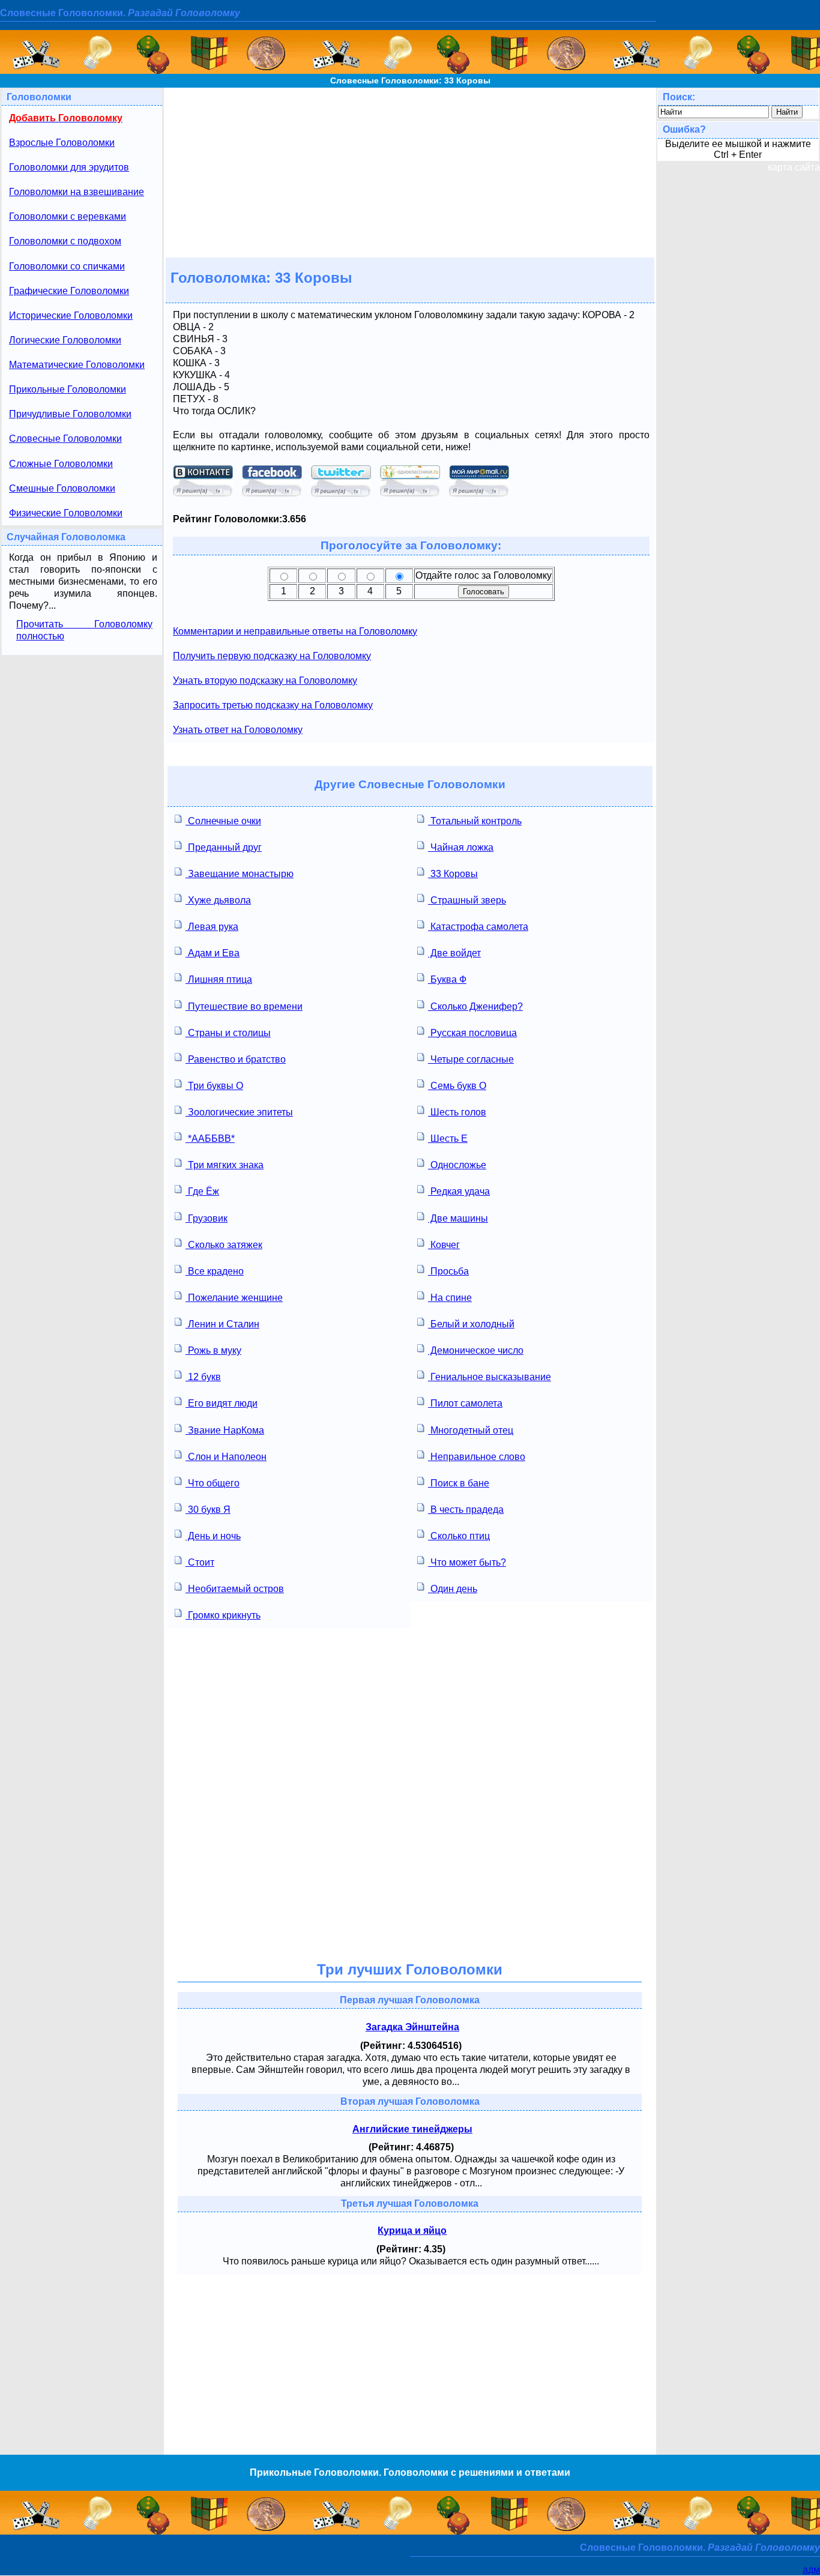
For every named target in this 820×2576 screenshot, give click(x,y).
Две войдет (454, 953)
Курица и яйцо (412, 2231)
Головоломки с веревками (68, 216)
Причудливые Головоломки (70, 414)
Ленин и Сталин (222, 1324)
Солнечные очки (223, 821)
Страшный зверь (467, 900)
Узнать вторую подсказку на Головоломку (265, 680)
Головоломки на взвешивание (77, 192)
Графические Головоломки (69, 291)
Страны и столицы (228, 1033)
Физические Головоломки (66, 513)
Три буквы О (214, 1086)
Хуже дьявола (218, 900)
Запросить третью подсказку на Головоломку (273, 705)
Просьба (448, 1271)
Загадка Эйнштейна (412, 2027)
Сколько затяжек (224, 1245)
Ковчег (444, 1245)
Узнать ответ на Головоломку (238, 730)
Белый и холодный (471, 1324)
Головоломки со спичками (67, 266)
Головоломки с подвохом (65, 241)
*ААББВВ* (210, 1139)
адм (811, 2570)
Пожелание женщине (234, 1298)
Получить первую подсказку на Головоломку (272, 656)
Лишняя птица (219, 979)
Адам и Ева (213, 953)
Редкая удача (459, 1191)
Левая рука (212, 927)
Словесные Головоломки (65, 439)
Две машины (458, 1218)
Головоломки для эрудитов (69, 167)
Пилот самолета (465, 1403)
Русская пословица (472, 1033)
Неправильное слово (477, 1457)
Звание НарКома (225, 1430)
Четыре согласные (471, 1059)
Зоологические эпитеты (239, 1112)
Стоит (200, 1562)
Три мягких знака (225, 1165)
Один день (453, 1589)
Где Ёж (202, 1191)
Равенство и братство (236, 1059)
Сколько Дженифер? (475, 1006)
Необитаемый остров (235, 1589)
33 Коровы (453, 874)
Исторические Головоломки (71, 315)
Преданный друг (224, 847)
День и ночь (213, 1536)
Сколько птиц (459, 1536)
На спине (450, 1298)
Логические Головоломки (65, 340)
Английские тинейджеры (412, 2129)
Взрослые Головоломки (62, 143)
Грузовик (207, 1218)
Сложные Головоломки (61, 464)
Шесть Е (448, 1139)
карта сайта (794, 167)
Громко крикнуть (223, 1615)
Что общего (213, 1483)
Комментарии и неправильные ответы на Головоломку (295, 631)
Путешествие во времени (244, 1006)
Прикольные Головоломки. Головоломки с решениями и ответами (410, 2472)
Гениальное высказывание (490, 1377)
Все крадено (215, 1271)
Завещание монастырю (240, 874)
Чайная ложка (461, 847)
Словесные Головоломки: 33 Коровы (410, 80)
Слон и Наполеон (226, 1457)
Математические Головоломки (77, 365)
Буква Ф (447, 979)
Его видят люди (222, 1403)
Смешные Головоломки (62, 488)
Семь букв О (457, 1086)
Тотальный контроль (475, 821)
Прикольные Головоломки (68, 389)
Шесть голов (457, 1112)
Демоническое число (476, 1350)
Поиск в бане (459, 1483)
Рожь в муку (213, 1350)
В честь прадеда (466, 1510)
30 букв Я (208, 1510)
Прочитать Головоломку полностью (84, 630)
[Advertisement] (410, 172)
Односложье (457, 1165)
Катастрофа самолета (478, 927)
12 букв (203, 1377)
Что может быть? (467, 1562)
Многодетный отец (471, 1430)
